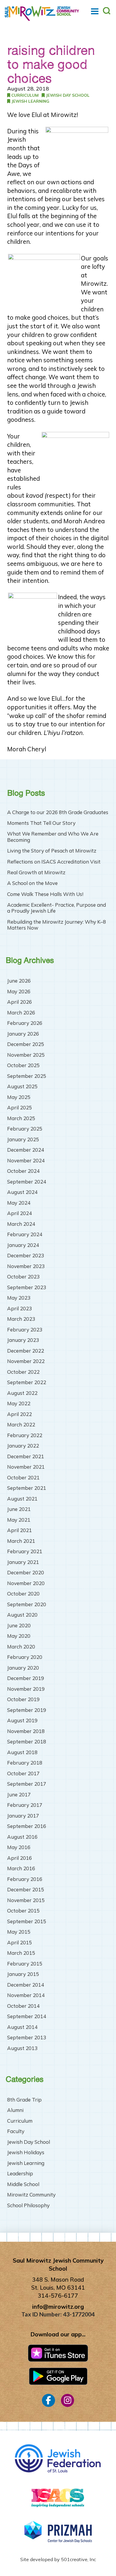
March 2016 (21, 1868)
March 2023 (21, 1319)
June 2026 (19, 981)
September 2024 (27, 1182)
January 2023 (23, 1340)
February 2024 (25, 1234)
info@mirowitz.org (58, 2307)
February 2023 (25, 1330)
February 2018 (25, 1763)
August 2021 (22, 1499)
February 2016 (25, 1879)
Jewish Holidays (26, 2152)
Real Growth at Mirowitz (36, 872)
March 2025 (21, 1118)
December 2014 (26, 1985)
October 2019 (23, 1699)
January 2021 (23, 1562)
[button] (95, 11)
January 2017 (23, 1816)
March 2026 (21, 1013)
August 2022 (22, 1393)
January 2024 (23, 1245)
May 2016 (19, 1847)
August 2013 (22, 2048)
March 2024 (21, 1224)
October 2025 (23, 1065)
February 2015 (25, 1964)
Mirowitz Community (31, 2195)
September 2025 (27, 1076)
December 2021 (26, 1456)
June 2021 (19, 1509)
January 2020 (23, 1668)
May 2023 (19, 1298)
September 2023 (27, 1287)
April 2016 (19, 1858)
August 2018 (22, 1752)
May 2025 (19, 1097)
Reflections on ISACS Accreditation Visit (54, 862)
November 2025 (26, 1055)
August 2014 (22, 2027)
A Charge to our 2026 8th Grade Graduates (58, 812)
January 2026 (23, 1034)
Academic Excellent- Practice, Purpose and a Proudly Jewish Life (57, 908)
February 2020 (25, 1657)
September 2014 (27, 2016)
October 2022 (23, 1372)
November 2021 (26, 1467)
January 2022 (23, 1446)
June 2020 (19, 1625)
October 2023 (23, 1277)
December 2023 (26, 1255)
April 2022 (19, 1414)
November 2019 (26, 1689)
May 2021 (19, 1520)
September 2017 (27, 1784)
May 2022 (19, 1403)
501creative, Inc (79, 2559)
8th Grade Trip (24, 2100)
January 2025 (23, 1139)
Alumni (15, 2110)
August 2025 (22, 1086)
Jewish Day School (67, 95)
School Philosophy (28, 2205)
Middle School (23, 2184)
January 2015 (23, 1974)
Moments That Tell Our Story (41, 823)
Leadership (20, 2173)
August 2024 (22, 1192)
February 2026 (25, 1023)
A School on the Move (32, 883)
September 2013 (27, 2037)
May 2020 (19, 1636)
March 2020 (21, 1647)
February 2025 (25, 1129)
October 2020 (23, 1594)
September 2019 (27, 1710)
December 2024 (26, 1150)
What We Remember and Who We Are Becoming (53, 837)
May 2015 (19, 1932)
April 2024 (19, 1213)
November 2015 (26, 1900)
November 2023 (26, 1266)
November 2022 (26, 1361)
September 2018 (27, 1741)
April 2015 (19, 1942)
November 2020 (26, 1583)
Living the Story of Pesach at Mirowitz (52, 851)
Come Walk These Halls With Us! (45, 894)
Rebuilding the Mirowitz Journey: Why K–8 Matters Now (57, 925)
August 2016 (22, 1837)
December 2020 (26, 1572)
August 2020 (22, 1615)
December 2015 (26, 1889)
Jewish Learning (30, 101)
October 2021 (23, 1477)
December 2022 (26, 1351)
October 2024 (23, 1171)
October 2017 (23, 1773)
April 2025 (19, 1107)
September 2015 (27, 1921)
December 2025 (26, 1044)
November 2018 (26, 1731)
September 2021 (27, 1488)
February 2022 (25, 1435)
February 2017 (25, 1805)
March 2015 (21, 1953)
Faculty (16, 2131)
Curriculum (24, 95)
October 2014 (23, 2006)
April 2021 (19, 1530)
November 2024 (26, 1160)
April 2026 (19, 1002)
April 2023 (19, 1308)
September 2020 (27, 1604)
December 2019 (26, 1678)
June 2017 (19, 1794)
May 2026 (19, 991)
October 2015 (23, 1911)
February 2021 (25, 1551)
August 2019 (22, 1720)
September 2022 (27, 1382)
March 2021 (21, 1541)
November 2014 (26, 1995)
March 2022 (21, 1424)
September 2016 (27, 1826)
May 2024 (19, 1203)
